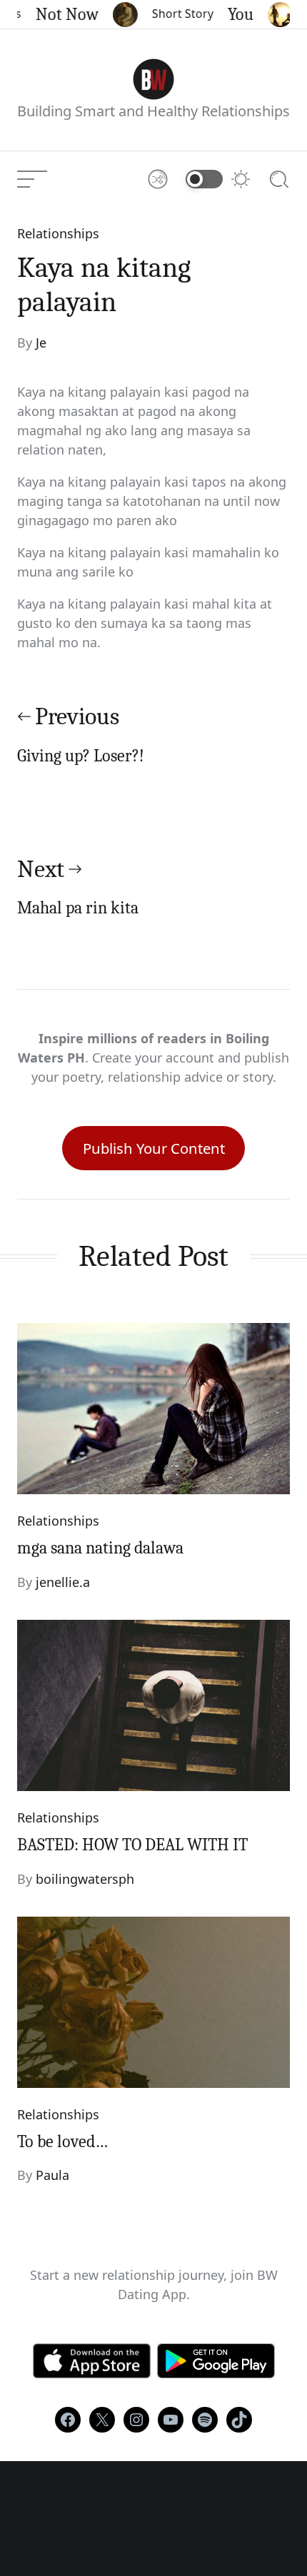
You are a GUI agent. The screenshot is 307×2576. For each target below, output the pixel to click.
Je (41, 343)
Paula (52, 2175)
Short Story (173, 14)
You (231, 14)
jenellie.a (63, 1582)
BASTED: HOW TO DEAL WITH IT (132, 1845)
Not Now (58, 14)
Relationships (58, 233)
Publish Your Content (154, 1148)
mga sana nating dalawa (100, 1548)
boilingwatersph (85, 1879)
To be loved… (62, 2141)
